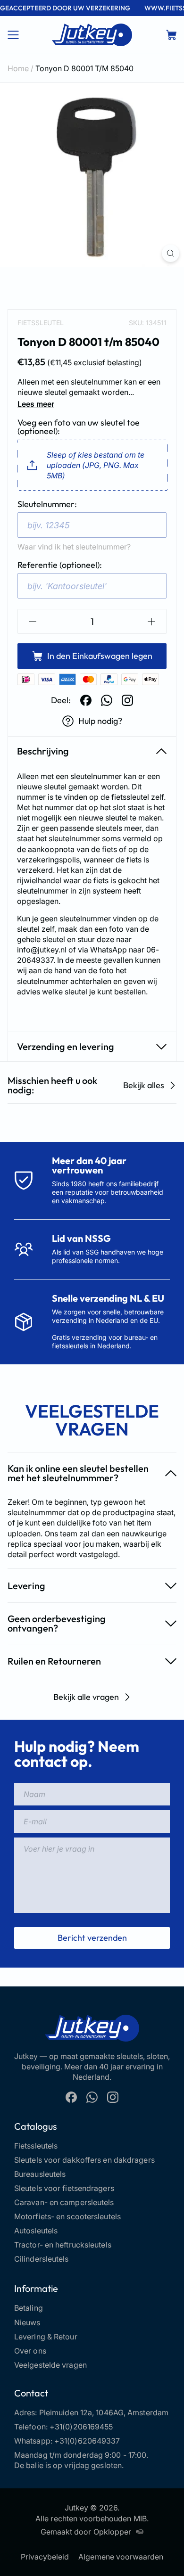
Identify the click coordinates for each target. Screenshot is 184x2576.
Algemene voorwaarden (121, 2557)
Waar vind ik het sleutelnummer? (74, 547)
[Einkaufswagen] (171, 35)
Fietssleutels (36, 2146)
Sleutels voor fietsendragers (64, 2188)
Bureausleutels (40, 2174)
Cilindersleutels (42, 2259)
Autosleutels (36, 2231)
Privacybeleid (45, 2557)
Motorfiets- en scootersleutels (67, 2216)
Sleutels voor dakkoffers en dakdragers (84, 2160)
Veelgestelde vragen (50, 2365)
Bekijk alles (144, 1085)
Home (18, 68)
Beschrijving (43, 751)
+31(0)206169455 (81, 2427)
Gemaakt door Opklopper (86, 2532)
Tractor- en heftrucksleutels (63, 2245)
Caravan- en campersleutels (64, 2202)
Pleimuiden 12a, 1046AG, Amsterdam (104, 2412)
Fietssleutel (41, 323)
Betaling (29, 2308)
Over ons (30, 2351)
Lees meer (36, 404)
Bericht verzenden (92, 1938)
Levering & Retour (46, 2337)
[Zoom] (171, 253)
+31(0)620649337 (87, 2441)
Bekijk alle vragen (86, 1697)
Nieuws (27, 2322)
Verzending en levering (66, 1046)
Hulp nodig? (100, 721)
